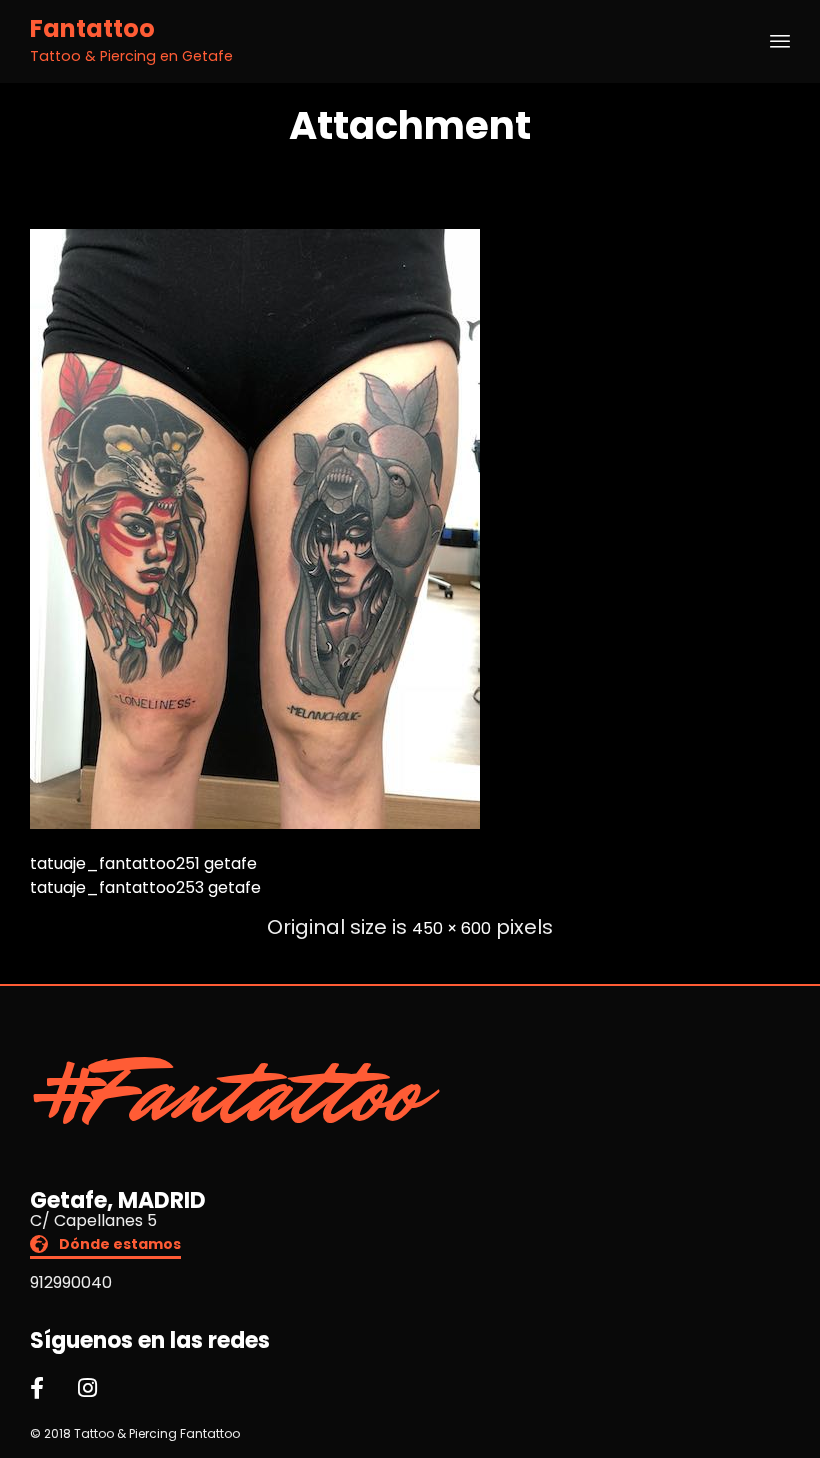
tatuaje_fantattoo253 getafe (145, 887)
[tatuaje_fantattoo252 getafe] (255, 823)
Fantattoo (92, 29)
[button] (105, 1246)
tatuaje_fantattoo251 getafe (143, 863)
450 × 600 (451, 928)
